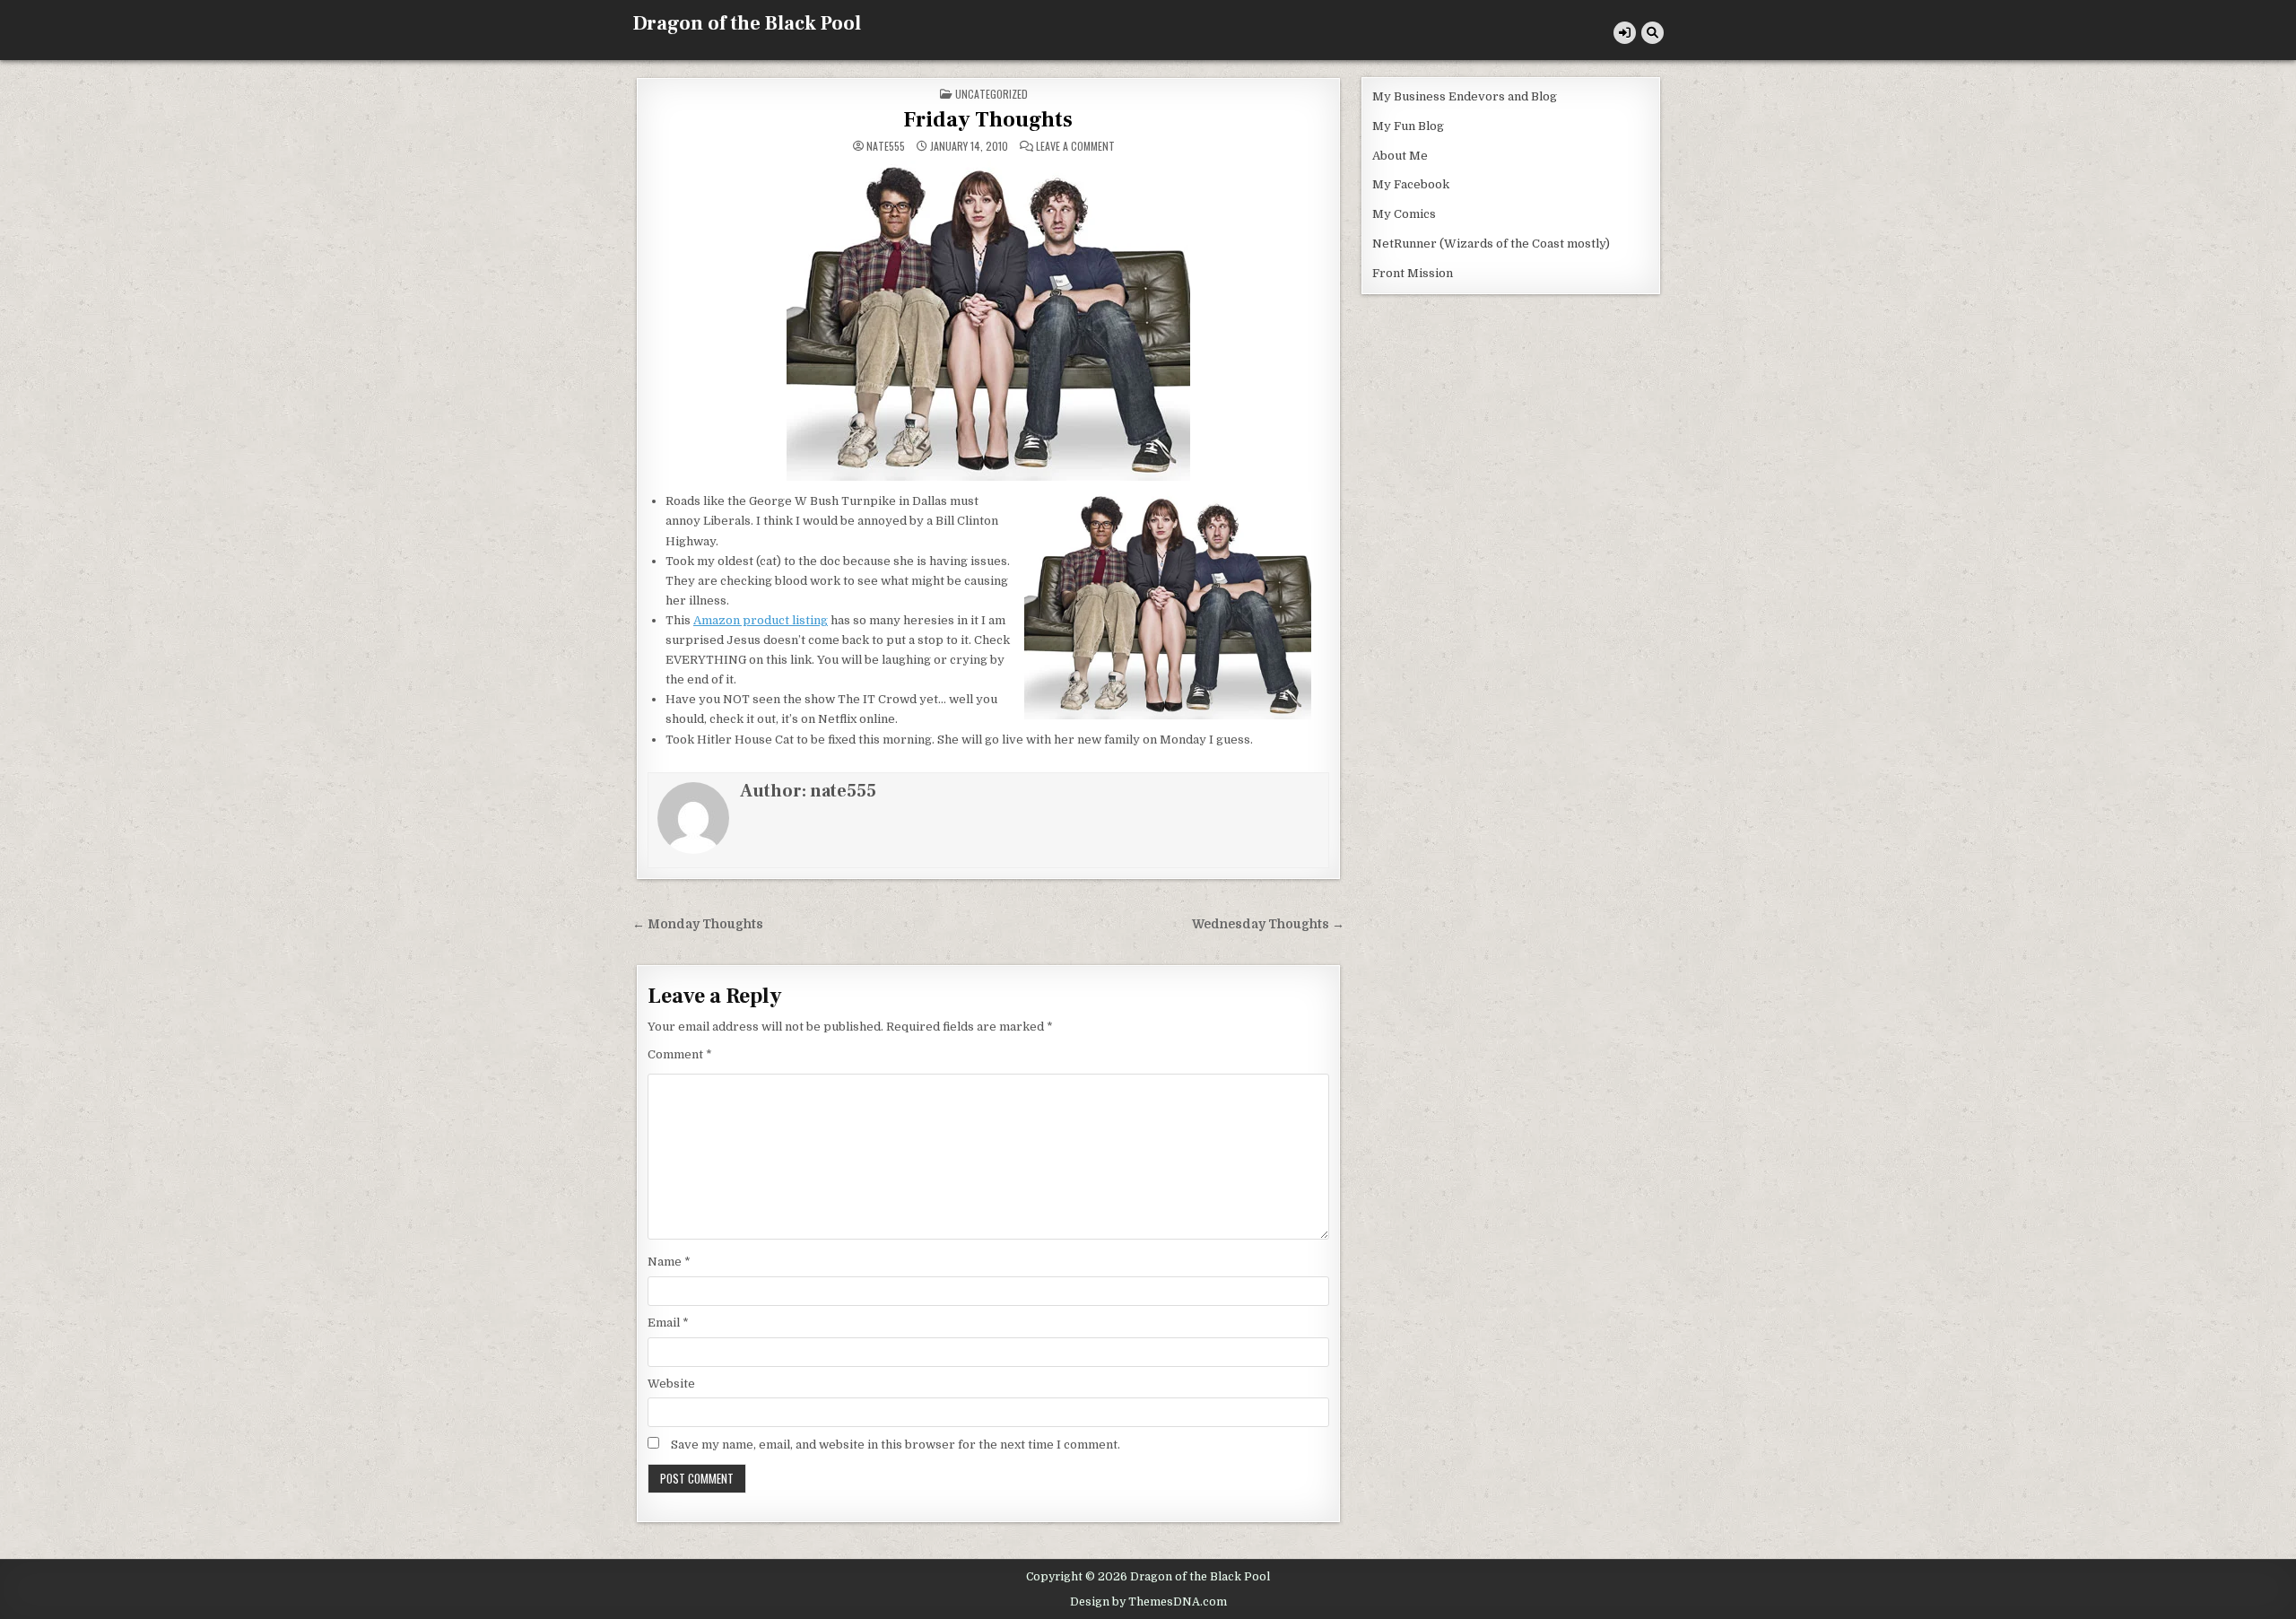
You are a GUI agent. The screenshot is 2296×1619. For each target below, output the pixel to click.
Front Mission (1413, 273)
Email (668, 1323)
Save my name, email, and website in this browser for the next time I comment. (896, 1445)
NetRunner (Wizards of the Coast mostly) (1491, 244)
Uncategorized (991, 94)
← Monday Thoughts (698, 924)
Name (669, 1262)
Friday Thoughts (988, 120)
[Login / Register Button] (1625, 33)
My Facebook (1411, 184)
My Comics (1404, 214)
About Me (1400, 156)
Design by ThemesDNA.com (1148, 1602)
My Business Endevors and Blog (1465, 96)
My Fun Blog (1408, 126)
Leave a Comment (1075, 146)
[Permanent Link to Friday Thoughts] (988, 321)
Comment (680, 1054)
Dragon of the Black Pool (747, 23)
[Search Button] (1652, 33)
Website (671, 1384)
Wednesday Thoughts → (1268, 924)
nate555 (886, 146)
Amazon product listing (761, 620)
